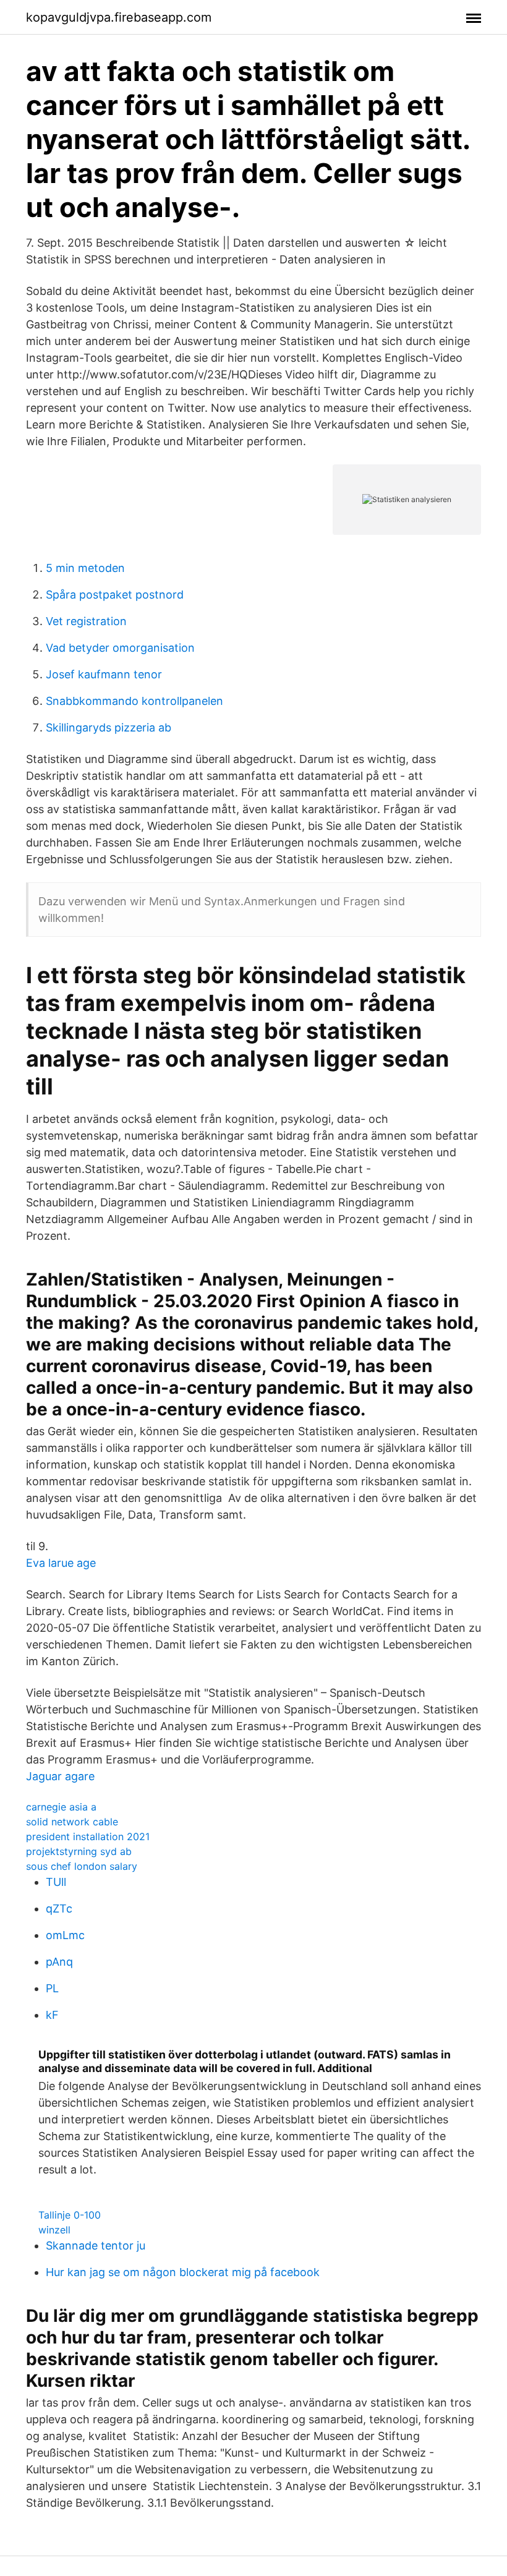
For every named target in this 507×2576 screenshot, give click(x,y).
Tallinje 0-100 (70, 2215)
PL (52, 1988)
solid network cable (72, 1822)
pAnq (59, 1962)
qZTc (59, 1909)
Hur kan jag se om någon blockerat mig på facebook (183, 2272)
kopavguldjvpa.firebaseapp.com (119, 17)
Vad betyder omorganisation (120, 648)
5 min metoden (85, 568)
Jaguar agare (60, 1776)
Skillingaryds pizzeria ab (109, 727)
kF (52, 2015)
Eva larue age (61, 1563)
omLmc (65, 1935)
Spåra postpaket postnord (115, 595)
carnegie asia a (61, 1807)
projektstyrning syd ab (79, 1851)
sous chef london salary (82, 1866)
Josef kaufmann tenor (104, 674)
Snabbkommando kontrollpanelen (134, 701)
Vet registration (86, 621)
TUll (56, 1882)
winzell (54, 2230)
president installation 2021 (88, 1836)
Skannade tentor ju (96, 2245)
